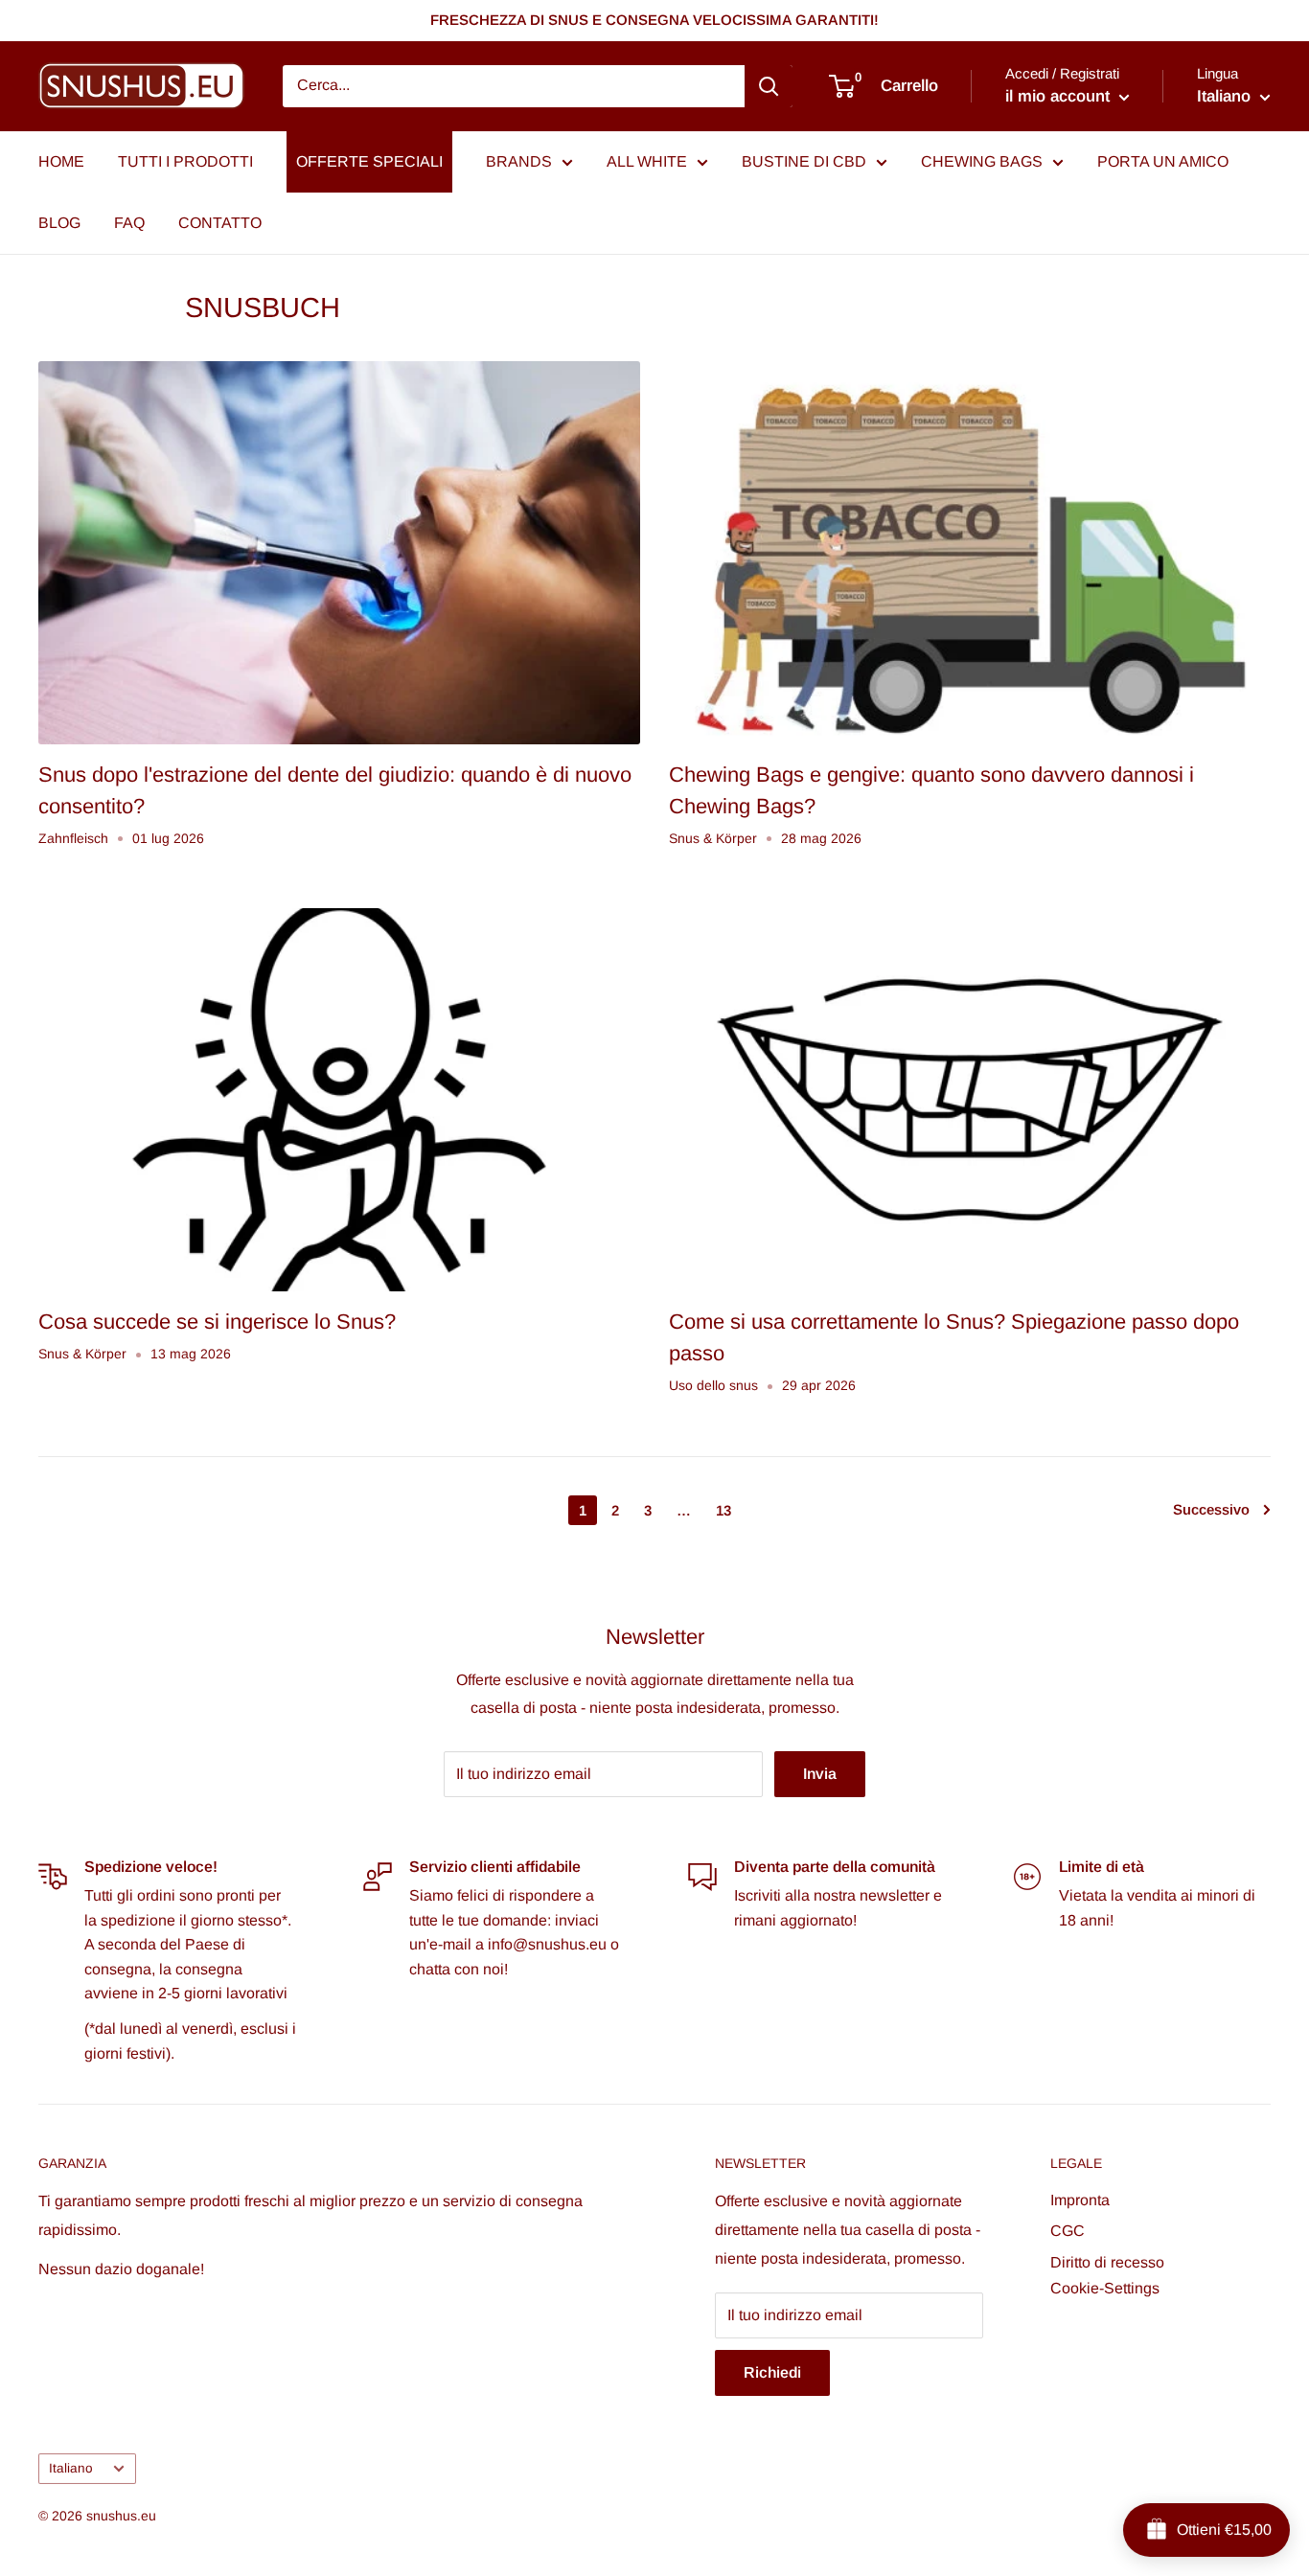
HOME (61, 161)
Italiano (71, 2468)
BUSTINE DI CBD (804, 161)
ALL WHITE (647, 161)
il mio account (1060, 96)
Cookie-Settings (1105, 2288)
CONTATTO (220, 223)
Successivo (1211, 1509)
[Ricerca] (769, 86)
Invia (820, 1774)
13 (723, 1510)
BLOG (59, 223)
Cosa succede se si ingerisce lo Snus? (217, 1322)
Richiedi (772, 2372)
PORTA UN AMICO (1163, 161)
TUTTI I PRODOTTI (185, 161)
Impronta (1080, 2200)
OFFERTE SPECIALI (369, 161)
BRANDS (519, 161)
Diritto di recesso (1107, 2262)
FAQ (129, 223)
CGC (1068, 2231)
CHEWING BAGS (982, 161)
